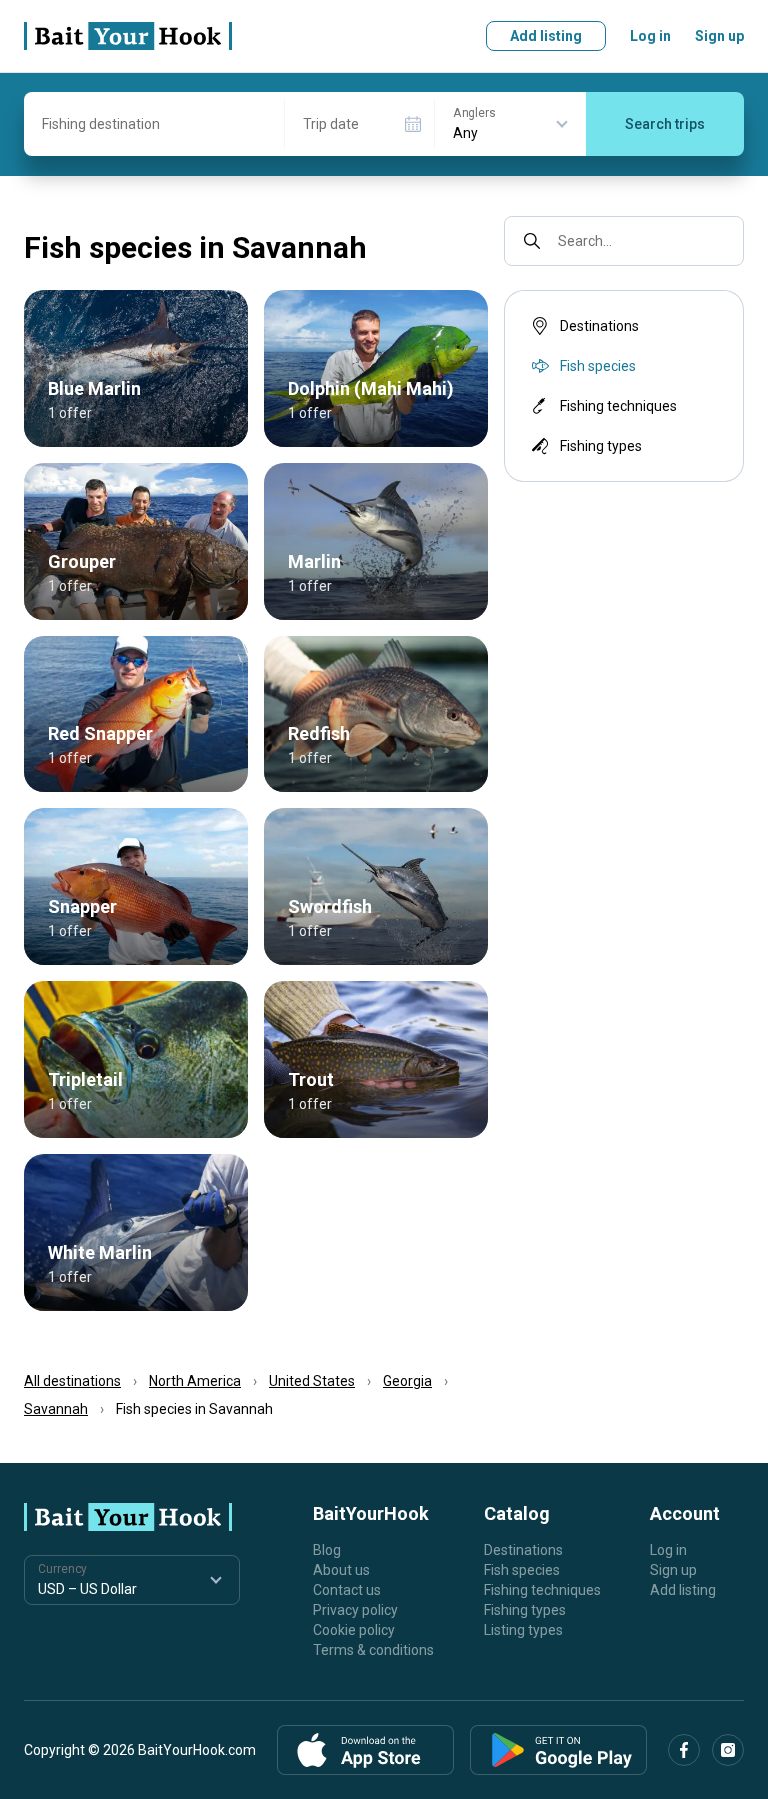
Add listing (546, 36)
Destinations (599, 326)
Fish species (522, 1570)
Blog (327, 1550)
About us (341, 1570)
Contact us (347, 1590)
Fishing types (601, 446)
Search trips (665, 124)
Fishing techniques (618, 406)
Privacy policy (355, 1610)
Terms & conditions (373, 1650)
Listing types (523, 1630)
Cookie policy (354, 1630)
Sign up (719, 36)
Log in (650, 36)
